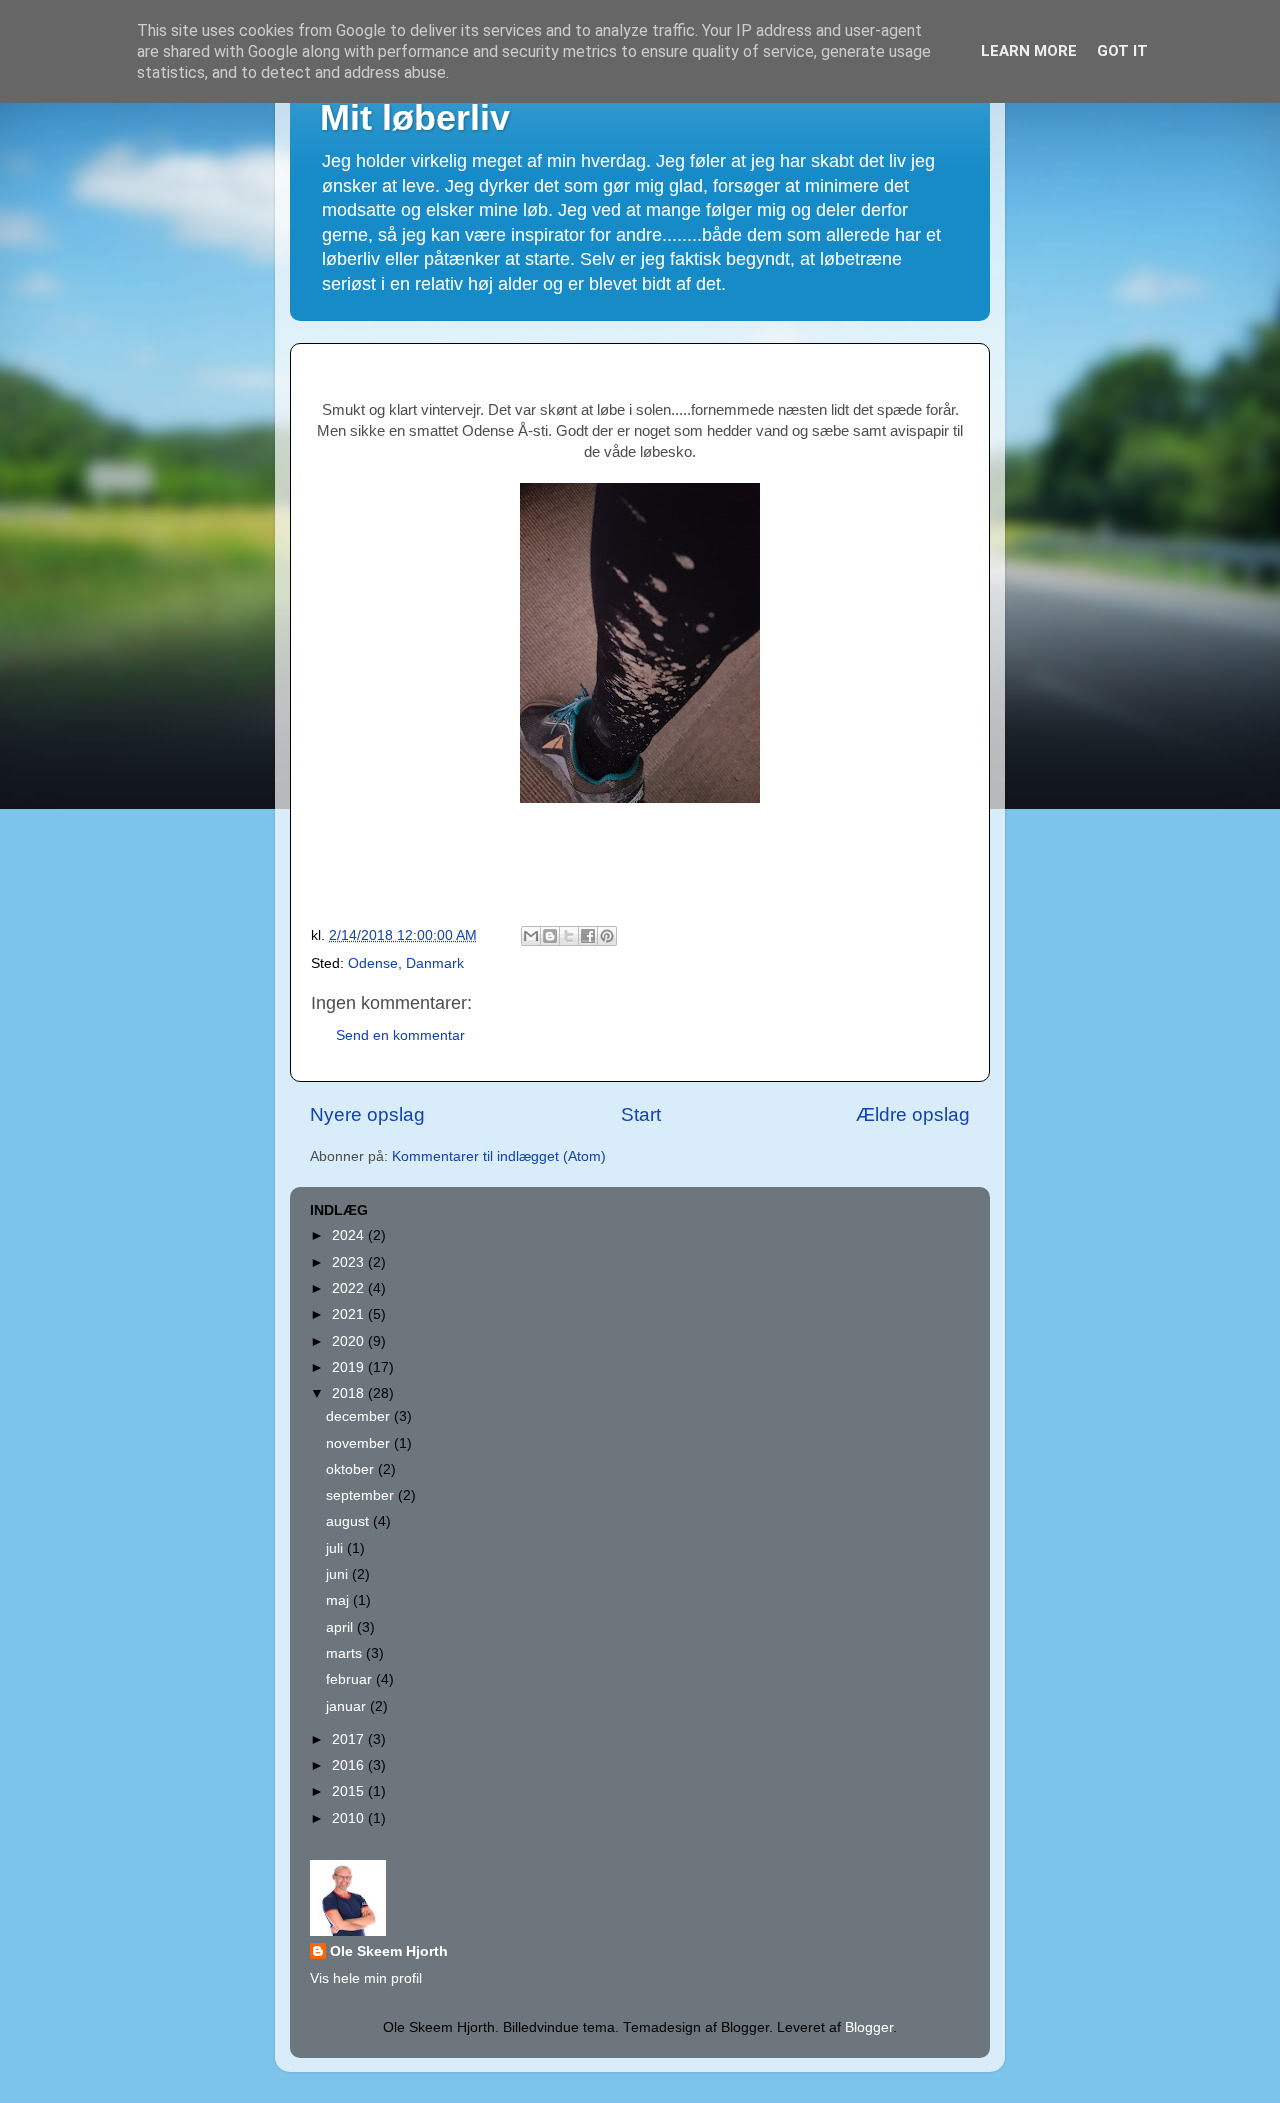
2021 (350, 1314)
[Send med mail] (531, 936)
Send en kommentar (400, 1035)
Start (641, 1114)
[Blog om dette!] (550, 936)
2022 (350, 1288)
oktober (352, 1469)
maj (339, 1600)
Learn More (1029, 51)
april (341, 1627)
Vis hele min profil (366, 1978)
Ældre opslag (913, 1114)
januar (348, 1706)
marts (346, 1653)
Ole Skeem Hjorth (389, 1951)
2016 (350, 1765)
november (360, 1443)
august (349, 1521)
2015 (350, 1791)
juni (339, 1574)
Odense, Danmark (406, 963)
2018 (350, 1393)
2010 (350, 1818)
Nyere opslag (367, 1114)
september (362, 1495)
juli (336, 1548)
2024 (350, 1235)
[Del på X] (569, 936)
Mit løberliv (415, 117)
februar (351, 1679)
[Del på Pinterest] (607, 936)
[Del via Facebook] (588, 936)
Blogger (869, 2027)
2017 (350, 1739)
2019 (350, 1367)
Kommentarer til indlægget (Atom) (499, 1156)
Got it (1122, 51)
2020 (350, 1341)
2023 (350, 1262)
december (360, 1416)
